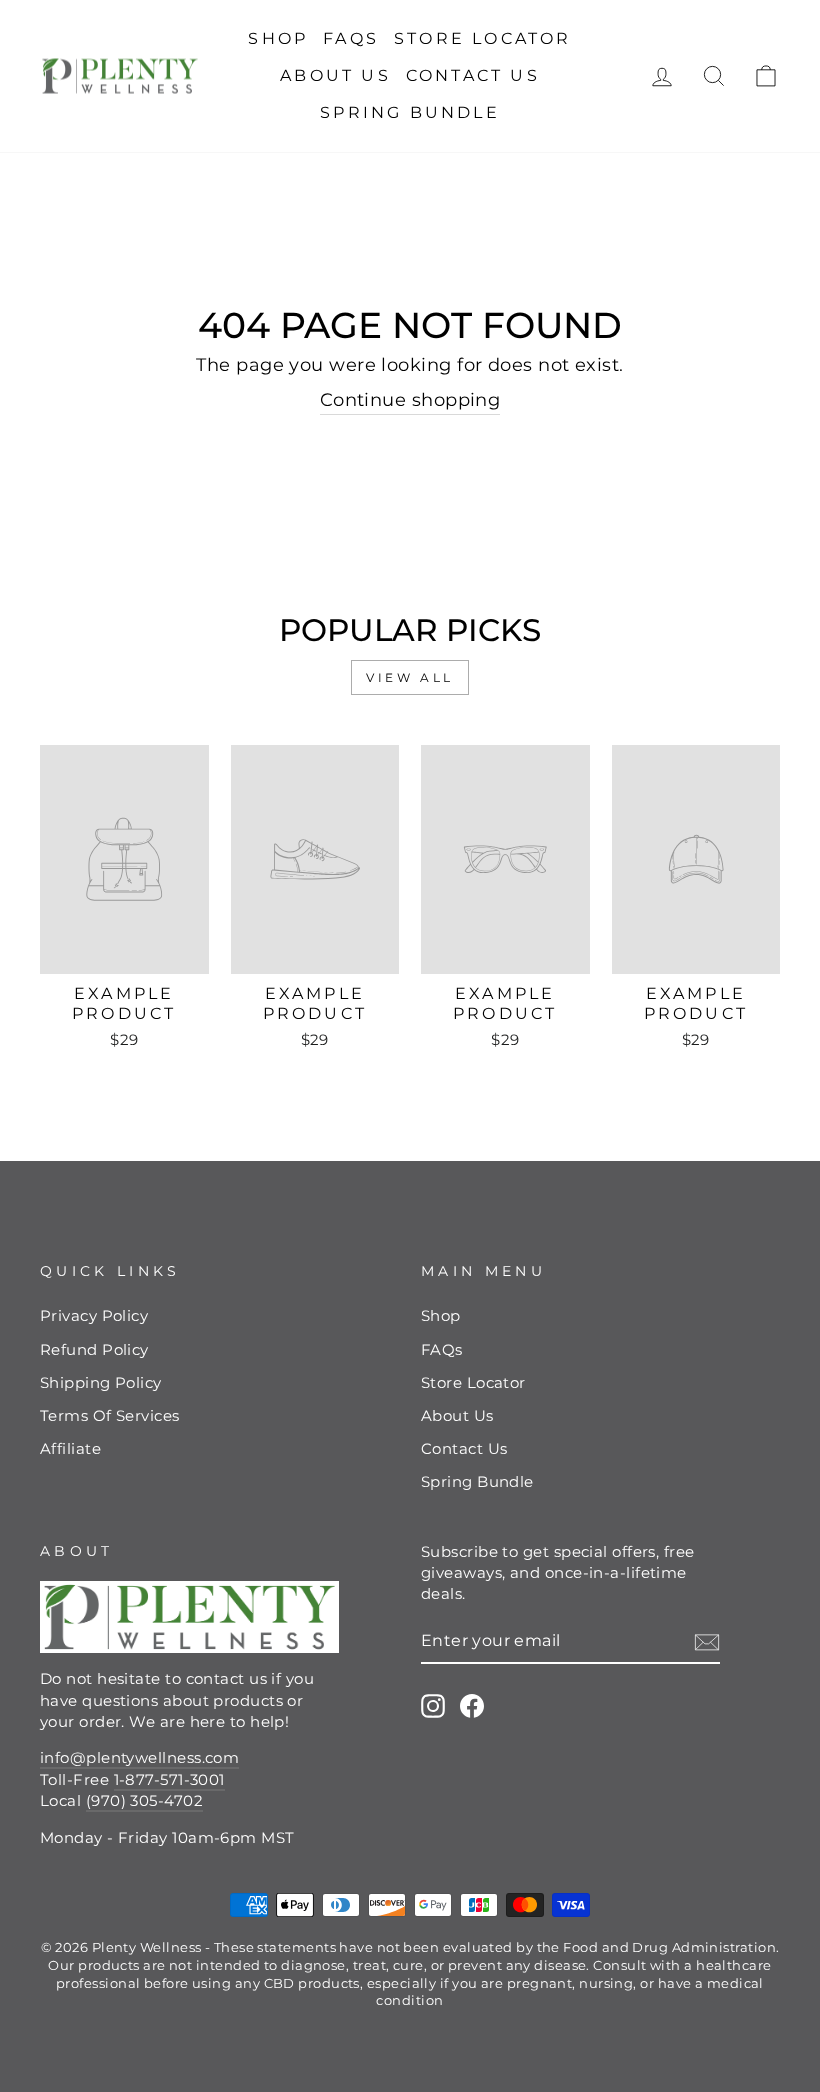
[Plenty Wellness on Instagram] (433, 1706)
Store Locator (483, 38)
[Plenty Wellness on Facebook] (472, 1706)
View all (410, 677)
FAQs (351, 38)
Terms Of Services (110, 1415)
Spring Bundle (410, 112)
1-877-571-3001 (169, 1779)
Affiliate (70, 1448)
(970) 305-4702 (144, 1800)
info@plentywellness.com (139, 1757)
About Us (335, 75)
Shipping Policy (101, 1382)
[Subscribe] (707, 1641)
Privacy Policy (94, 1315)
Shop (278, 38)
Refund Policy (94, 1349)
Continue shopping (410, 400)
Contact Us (473, 75)
